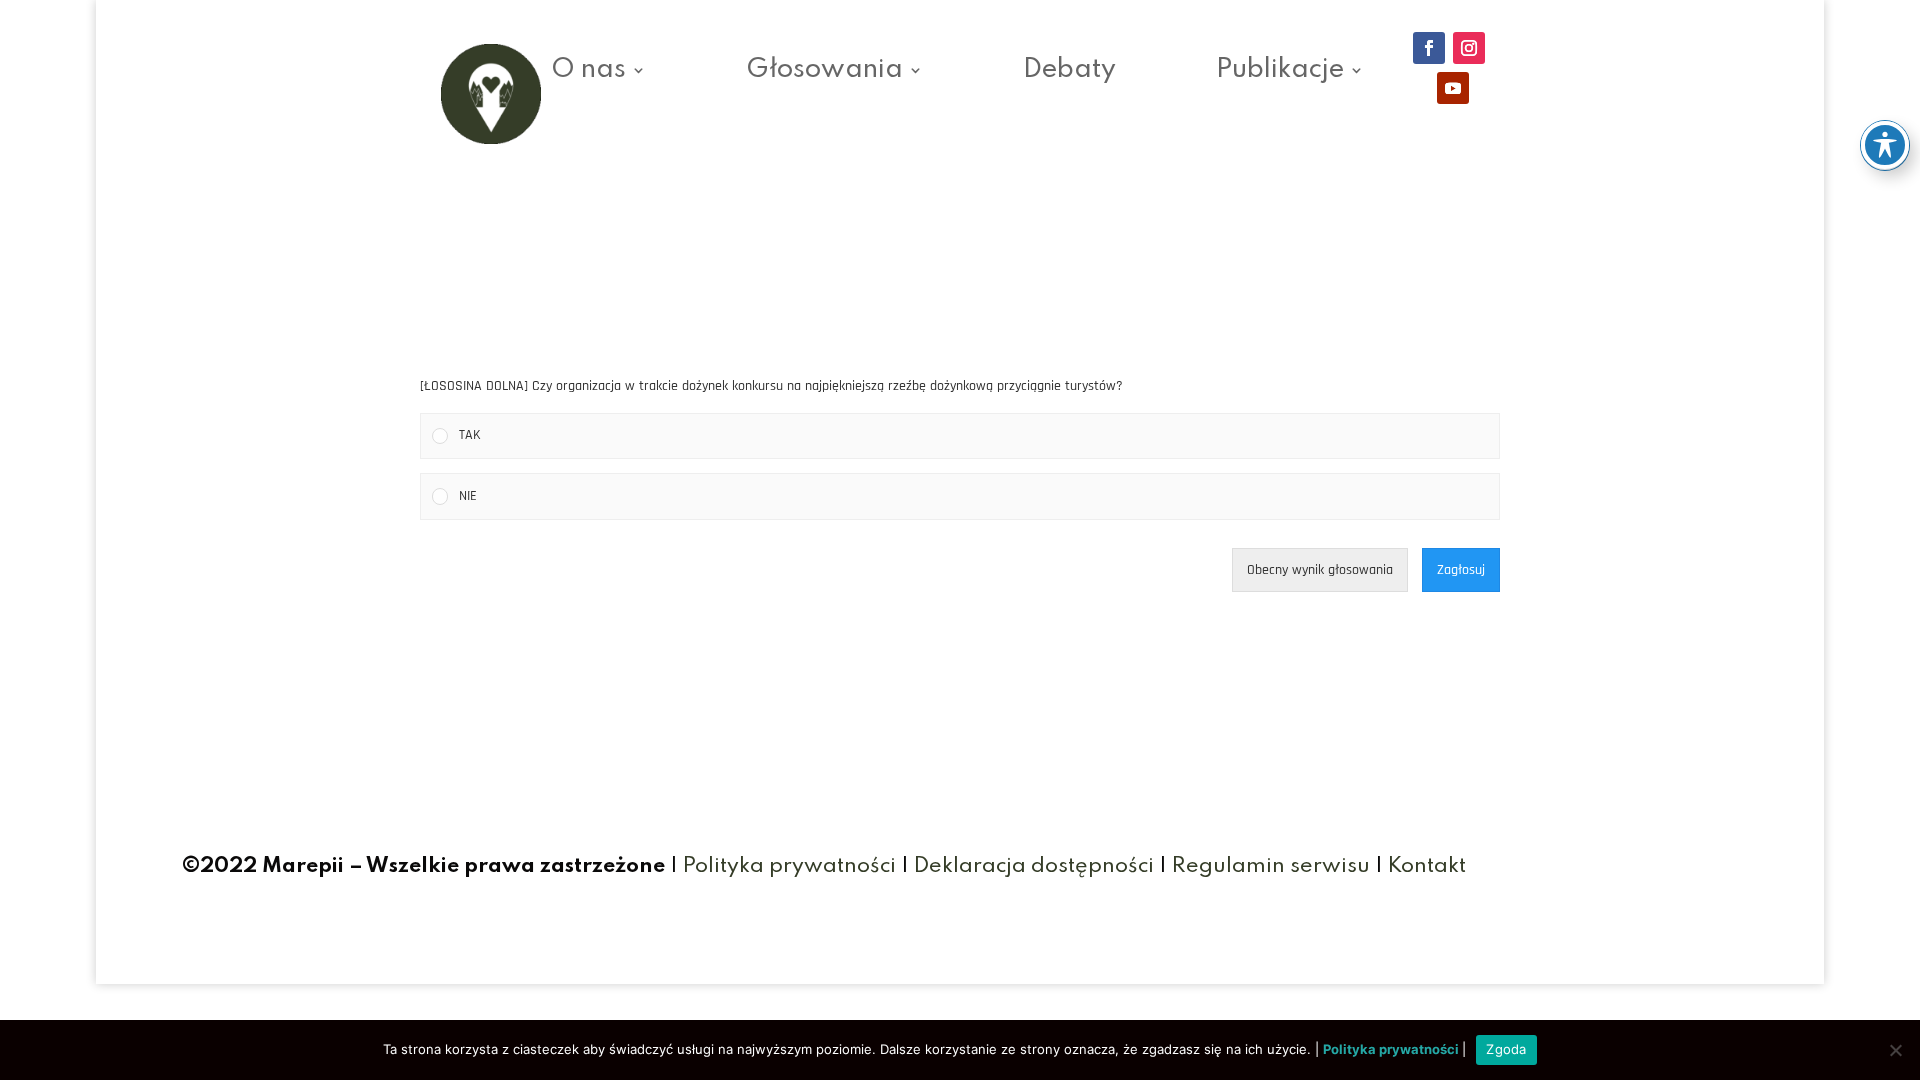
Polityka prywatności (789, 866)
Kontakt (1427, 866)
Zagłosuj (1461, 570)
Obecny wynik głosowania (1320, 570)
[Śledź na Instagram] (1469, 48)
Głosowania (824, 73)
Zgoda (1506, 1049)
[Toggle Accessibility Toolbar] (1885, 145)
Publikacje (1280, 73)
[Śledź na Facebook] (1429, 48)
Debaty (1069, 73)
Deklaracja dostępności (1034, 866)
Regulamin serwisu (1271, 866)
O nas (588, 73)
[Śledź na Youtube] (1453, 88)
